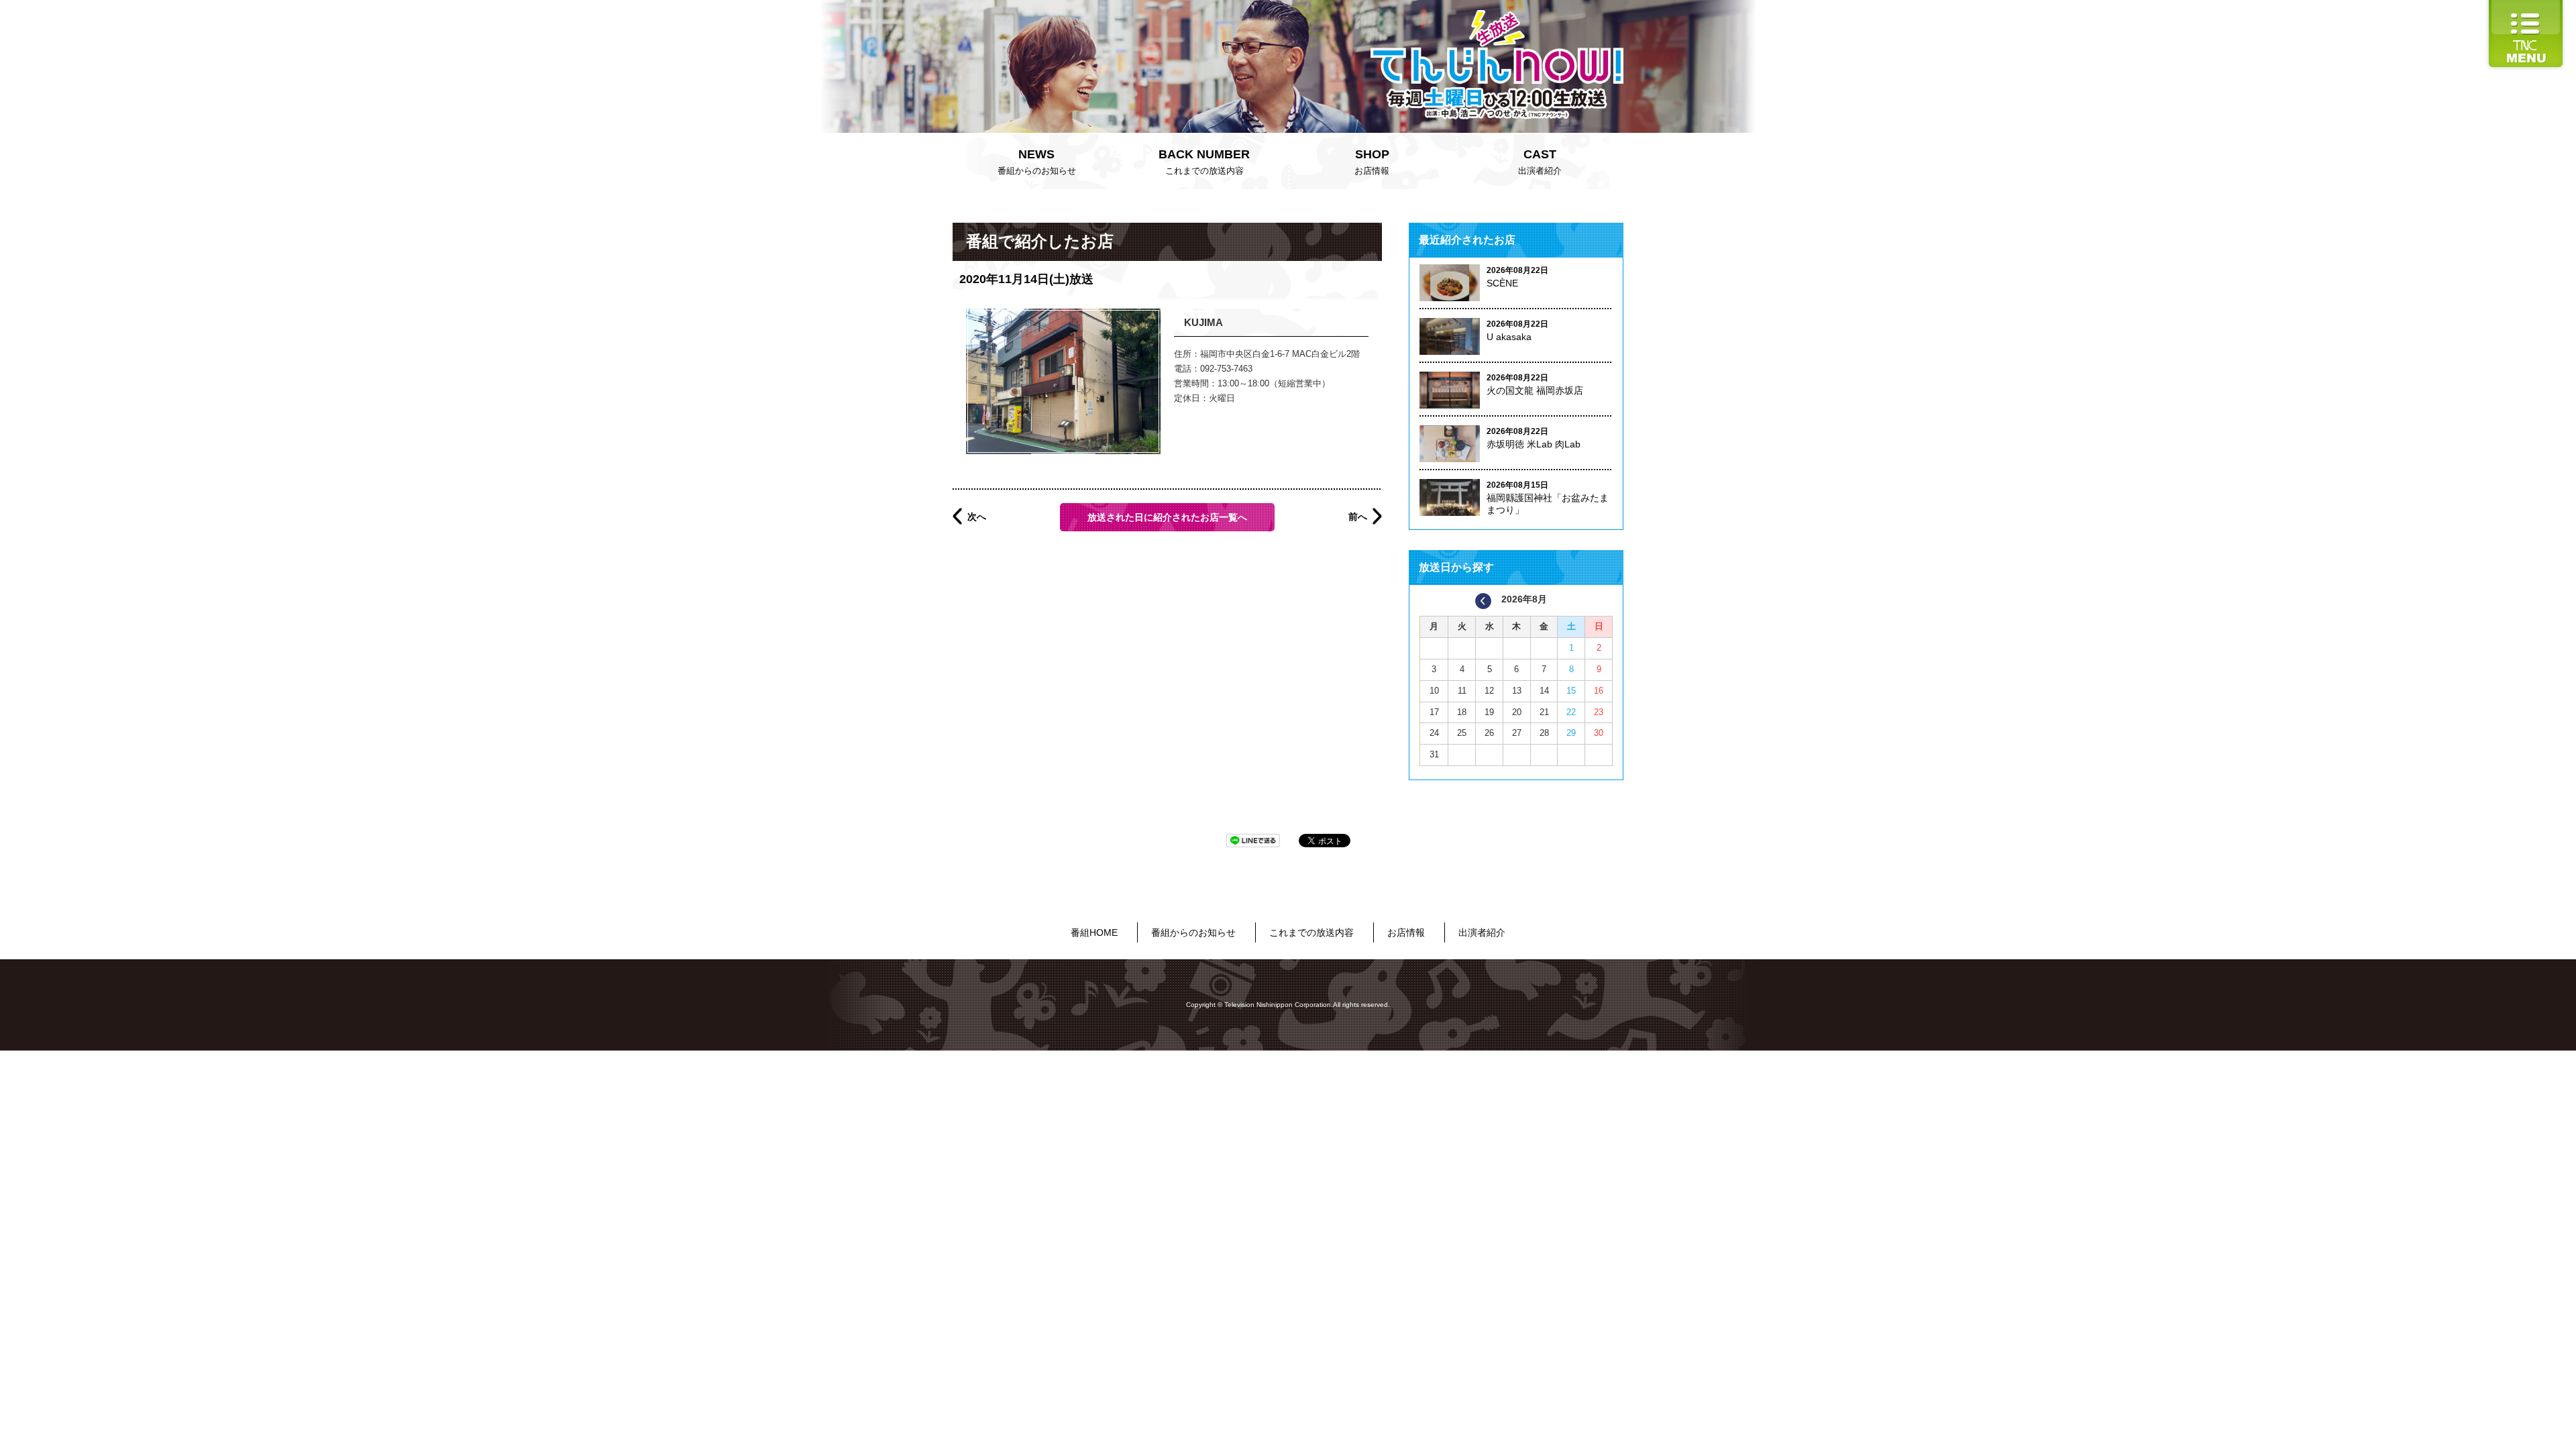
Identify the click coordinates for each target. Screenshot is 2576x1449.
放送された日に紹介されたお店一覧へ (1167, 517)
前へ (1358, 517)
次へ (977, 517)
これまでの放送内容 (1204, 162)
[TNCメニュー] (2526, 6)
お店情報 (1372, 162)
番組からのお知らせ (1037, 162)
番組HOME (1094, 932)
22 (1571, 712)
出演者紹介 (1540, 162)
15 (1571, 691)
